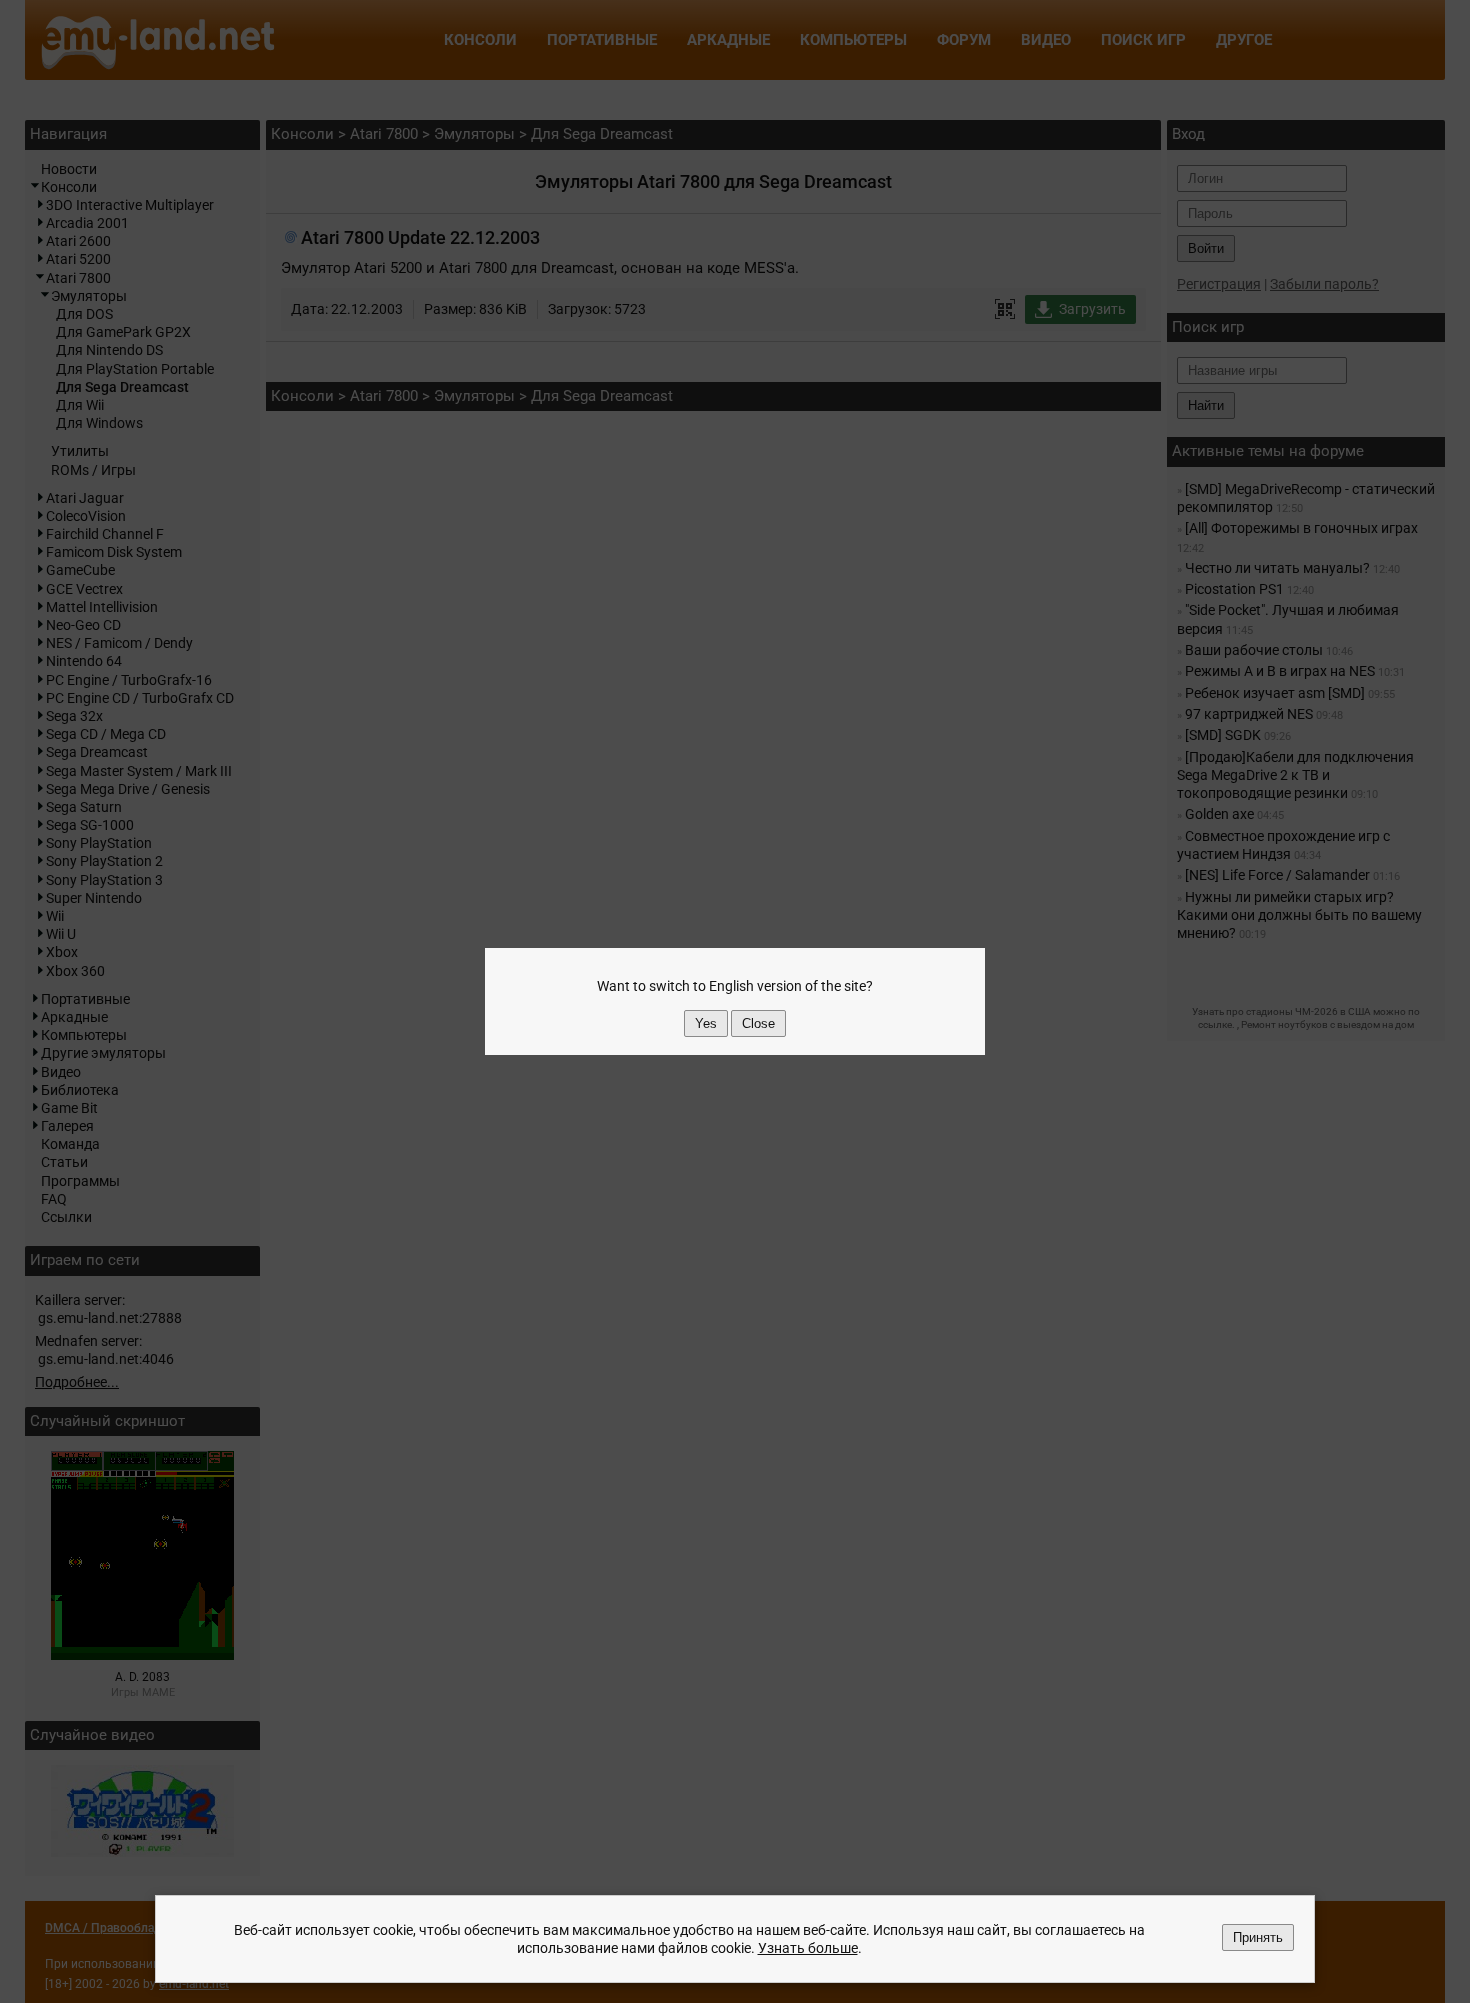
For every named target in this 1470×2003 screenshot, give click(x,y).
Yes (706, 1023)
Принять (1258, 1937)
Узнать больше (808, 1948)
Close (758, 1023)
